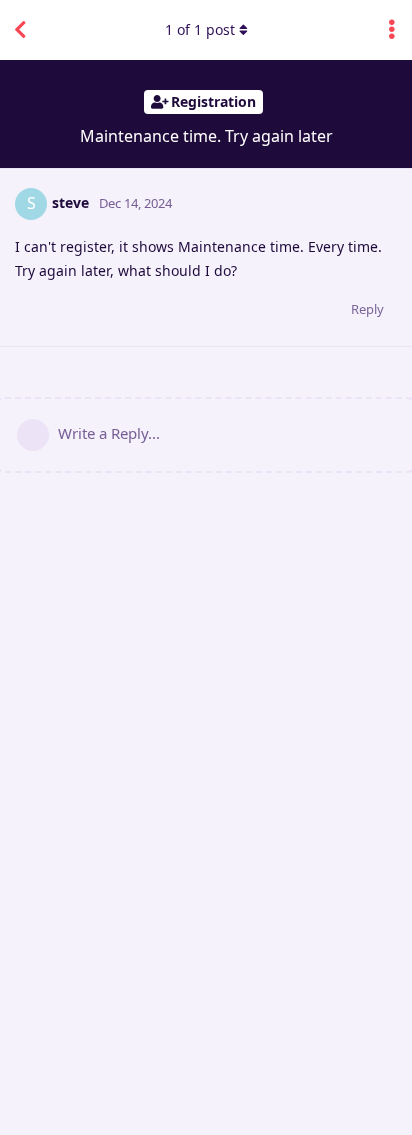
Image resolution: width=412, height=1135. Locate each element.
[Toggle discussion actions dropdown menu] (392, 30)
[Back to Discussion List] (20, 30)
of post (200, 29)
